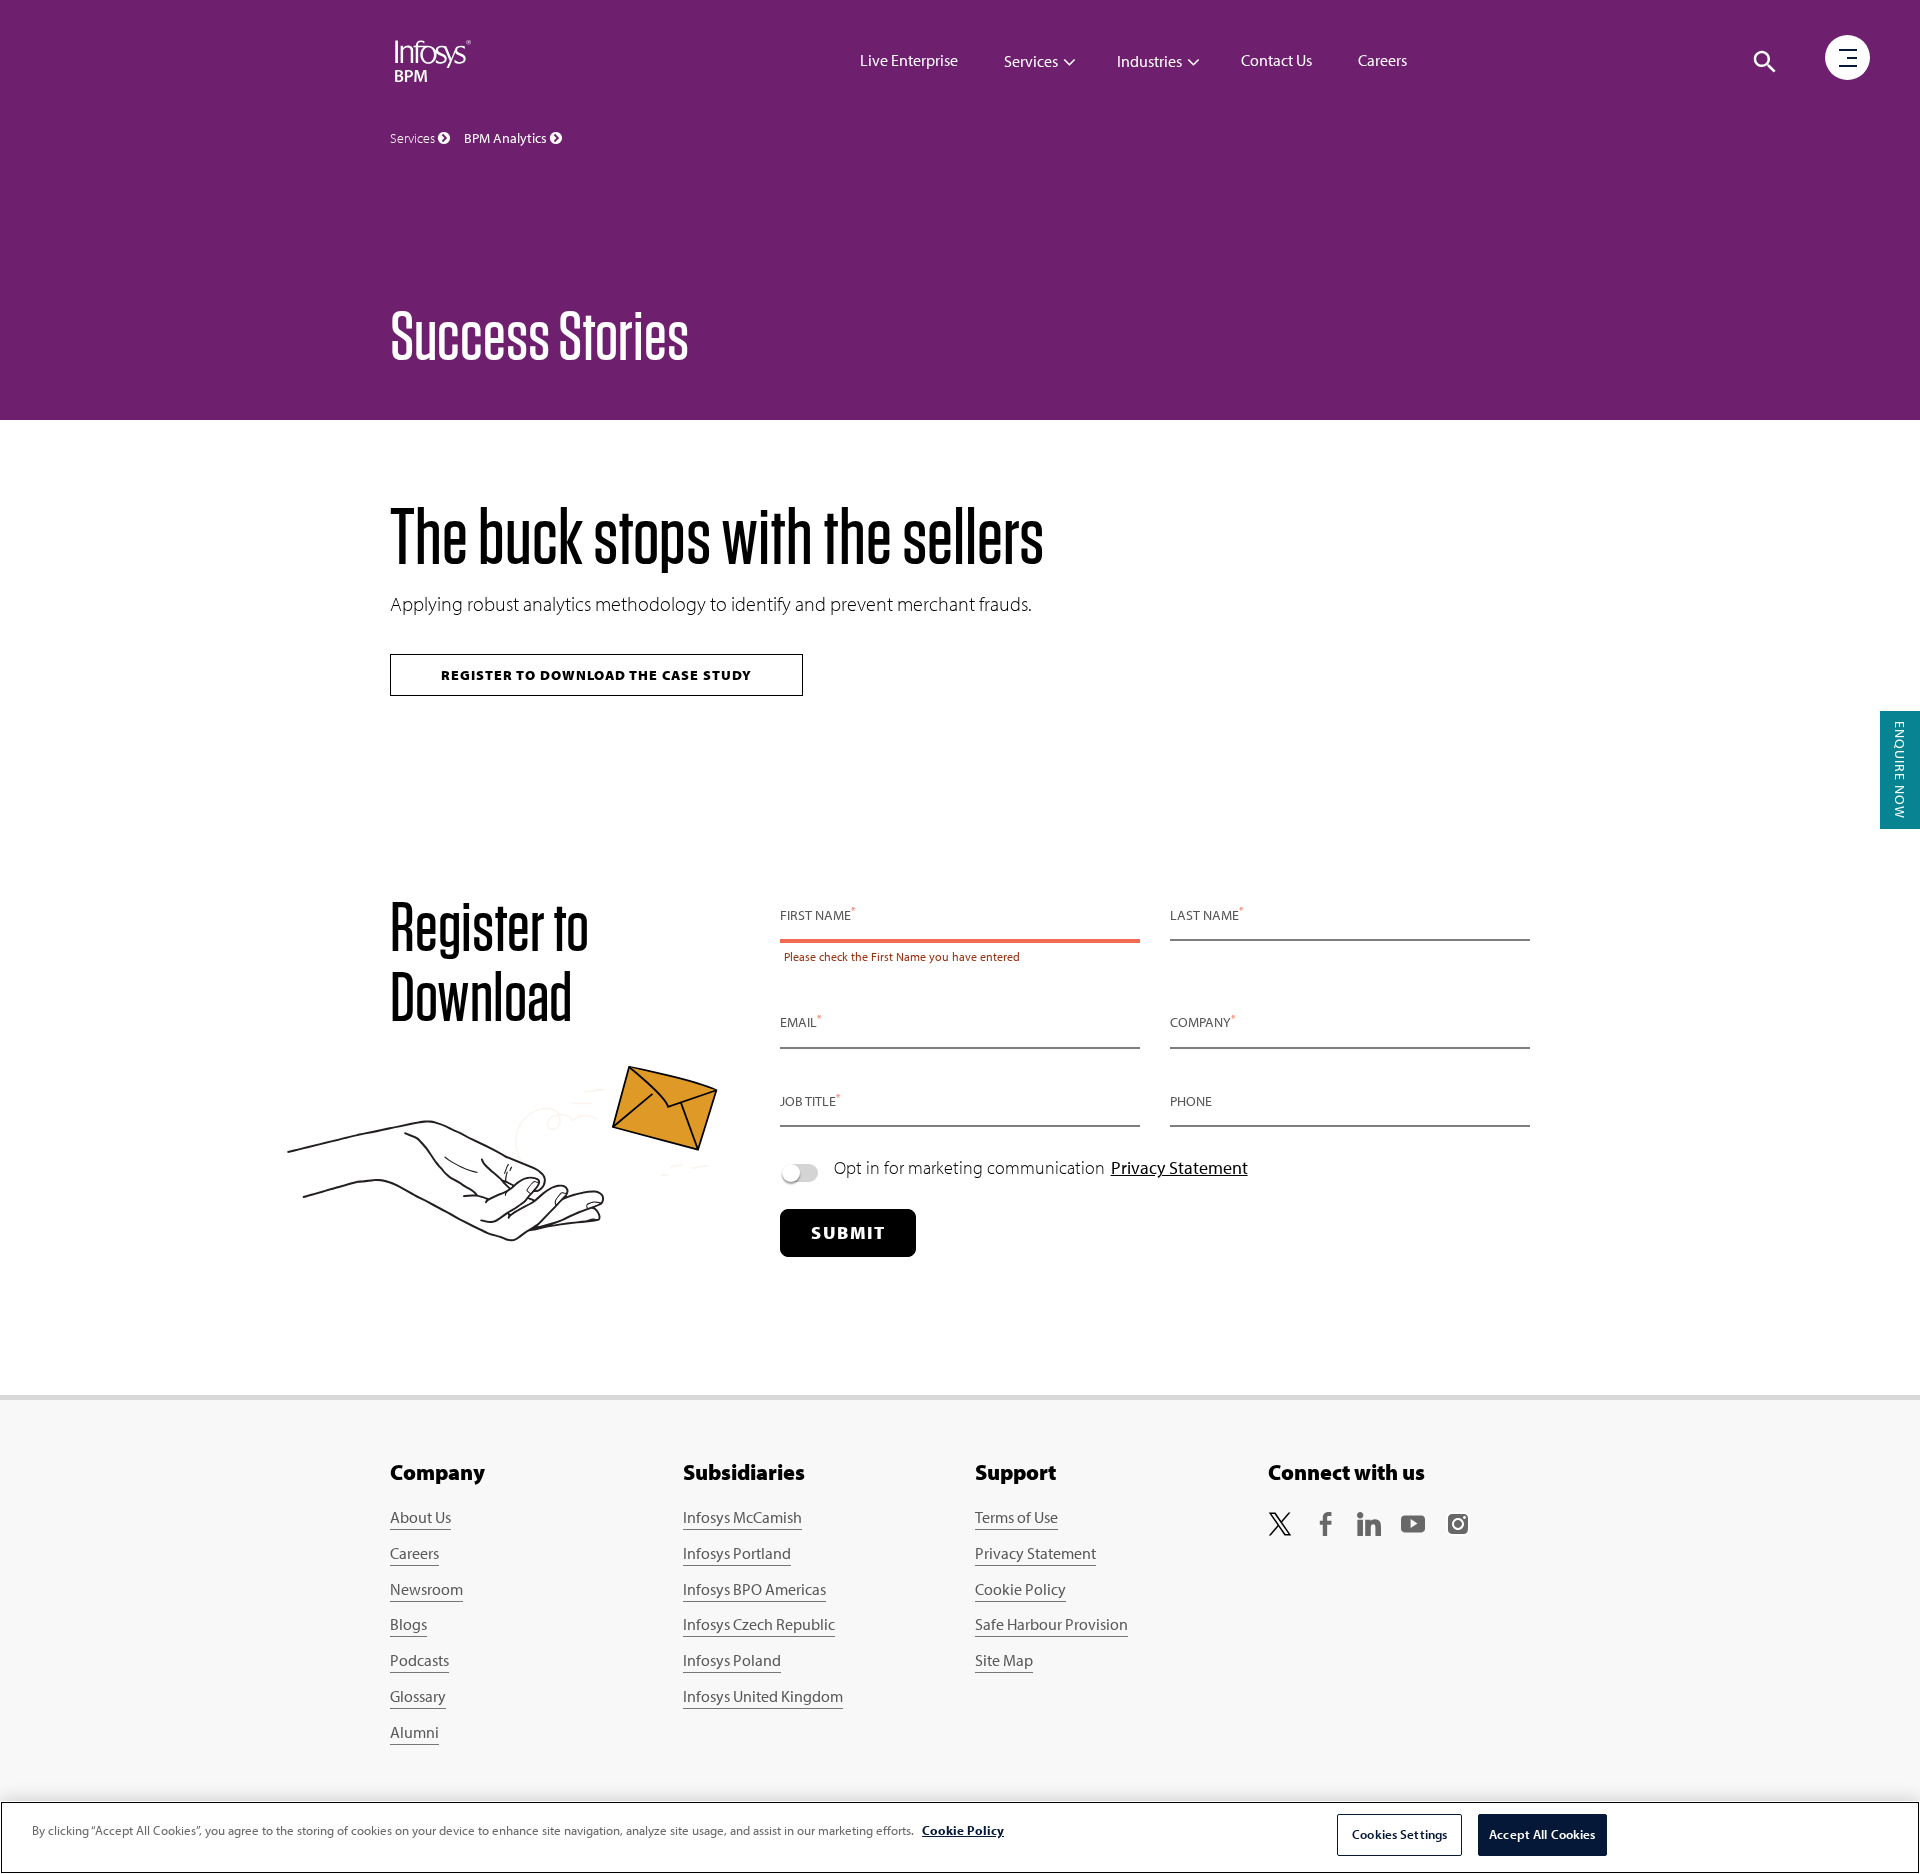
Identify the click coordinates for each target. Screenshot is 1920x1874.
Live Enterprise (909, 60)
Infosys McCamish (742, 1517)
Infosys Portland (737, 1553)
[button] (1765, 62)
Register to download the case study (596, 675)
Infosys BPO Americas (754, 1589)
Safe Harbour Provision (1051, 1624)
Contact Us (1276, 60)
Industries (1149, 61)
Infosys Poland (732, 1660)
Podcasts (419, 1660)
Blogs (408, 1624)
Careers (1382, 60)
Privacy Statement (1179, 1167)
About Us (420, 1517)
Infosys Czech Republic (759, 1624)
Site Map (1004, 1660)
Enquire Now (1900, 770)
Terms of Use (1016, 1517)
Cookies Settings (1399, 1834)
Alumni (414, 1732)
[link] (1280, 1521)
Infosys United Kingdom (763, 1696)
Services (1031, 61)
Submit (848, 1232)
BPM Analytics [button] (507, 138)
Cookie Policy (1020, 1589)
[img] (433, 60)
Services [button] (414, 138)
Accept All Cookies (1542, 1834)
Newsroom (426, 1589)
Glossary (418, 1696)
